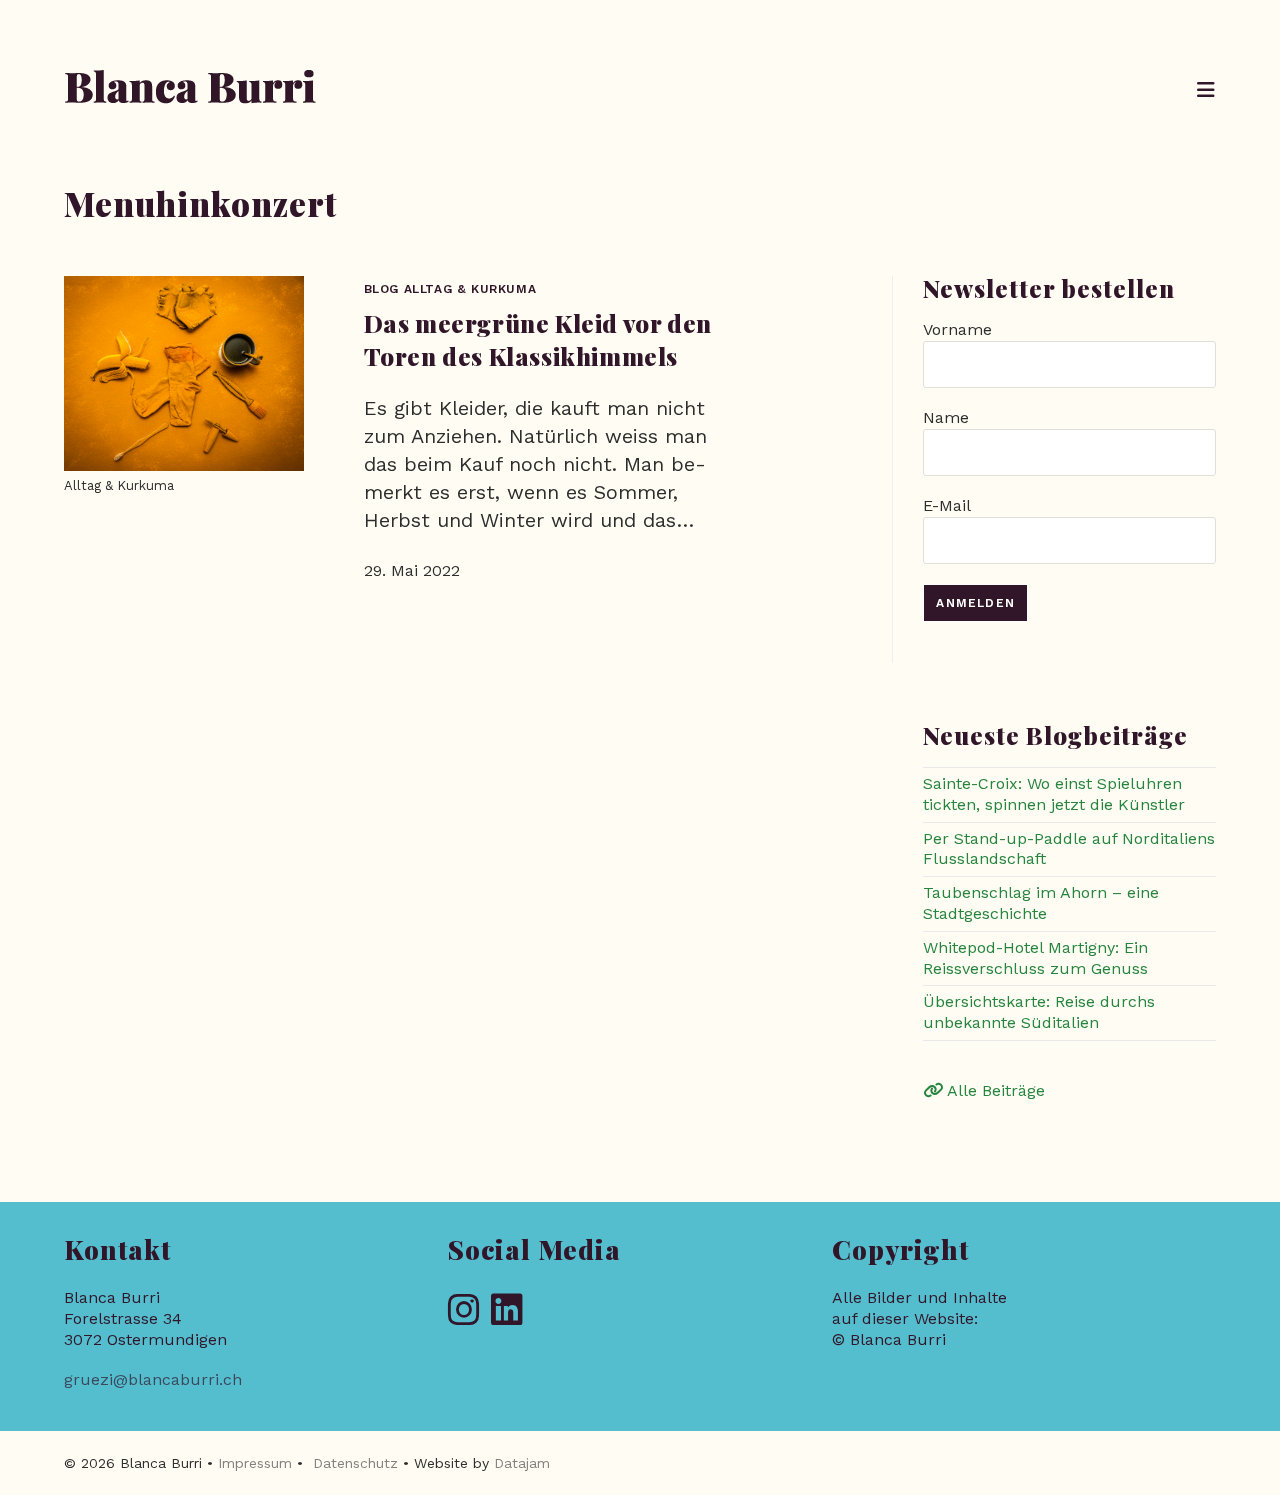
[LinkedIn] (507, 1311)
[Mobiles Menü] (1206, 90)
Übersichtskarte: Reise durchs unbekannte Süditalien (1039, 1012)
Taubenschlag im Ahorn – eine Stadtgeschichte (1041, 903)
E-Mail (946, 505)
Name (946, 417)
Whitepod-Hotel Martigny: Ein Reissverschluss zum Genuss (1035, 958)
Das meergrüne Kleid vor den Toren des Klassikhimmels (538, 340)
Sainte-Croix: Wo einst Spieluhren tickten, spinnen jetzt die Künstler (1054, 794)
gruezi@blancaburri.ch (153, 1379)
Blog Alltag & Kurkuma (450, 289)
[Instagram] (464, 1311)
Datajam (522, 1463)
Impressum (255, 1463)
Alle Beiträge (994, 1090)
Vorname (957, 329)
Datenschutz (355, 1463)
